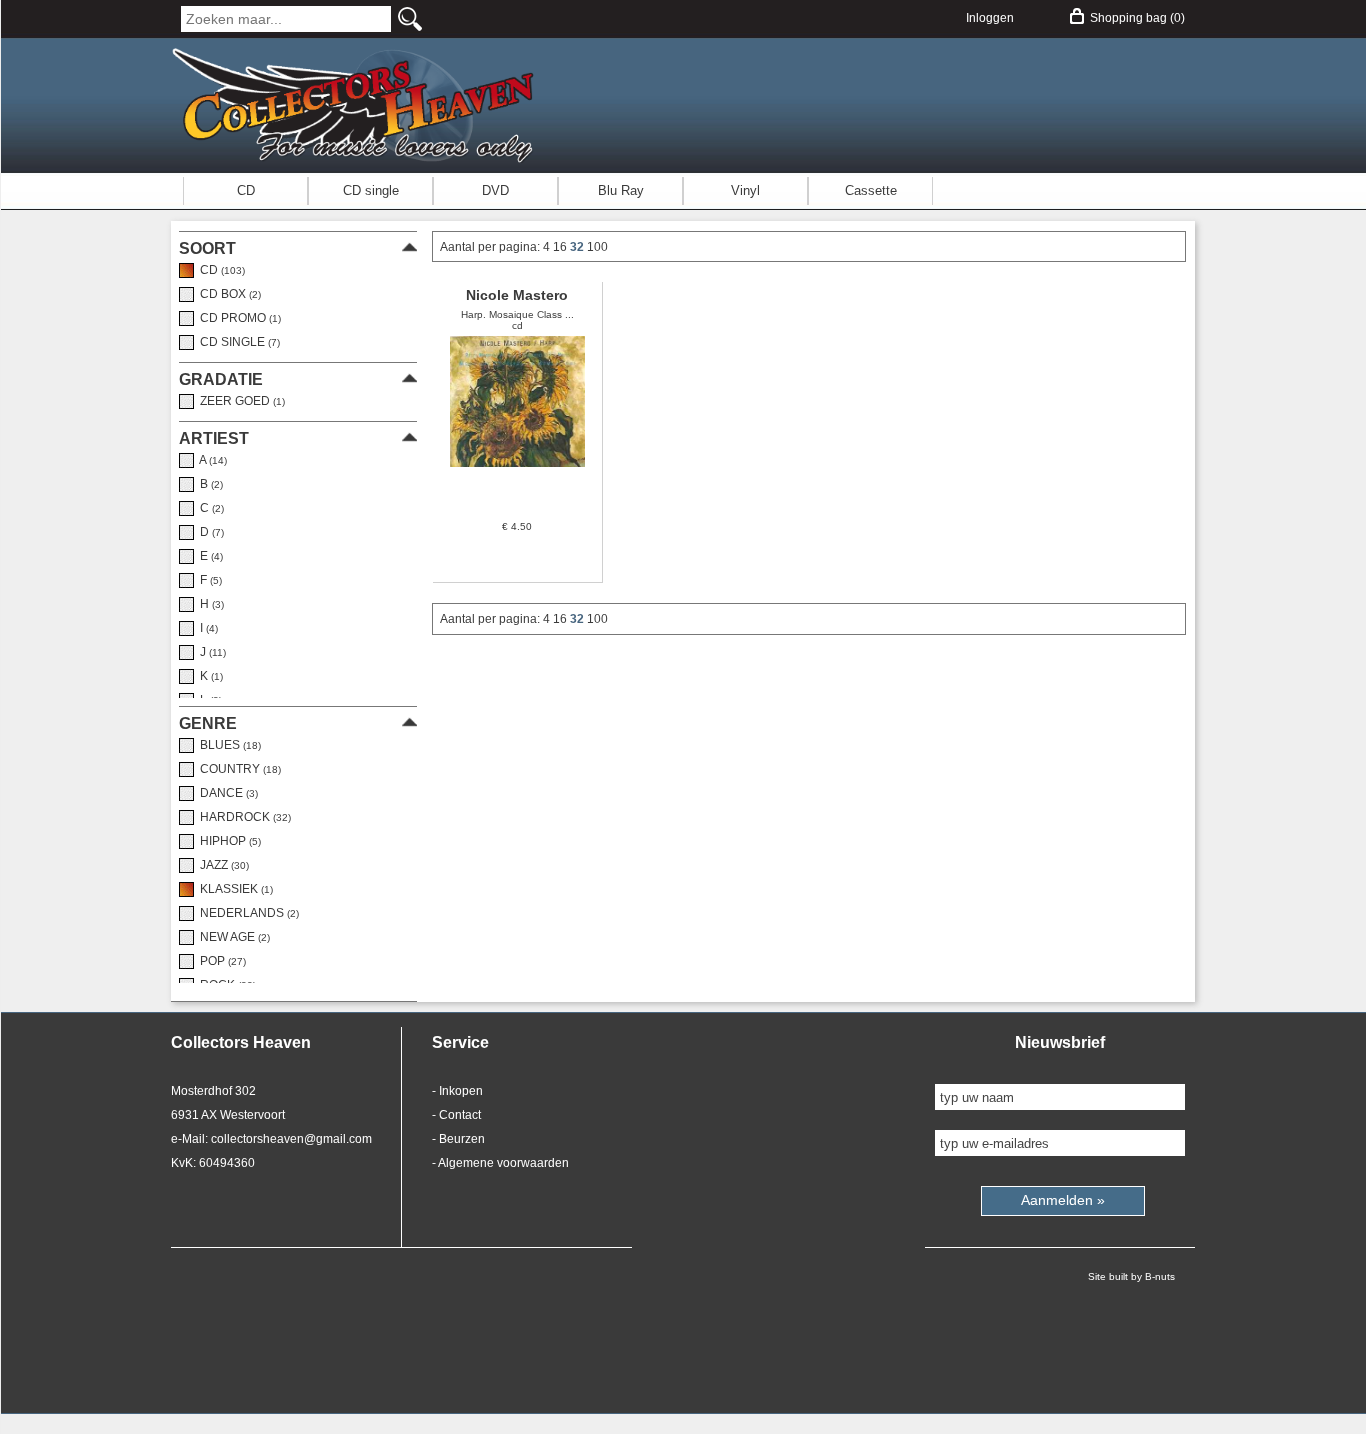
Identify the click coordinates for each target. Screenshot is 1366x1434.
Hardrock (242, 817)
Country (237, 769)
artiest (214, 438)
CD (246, 190)
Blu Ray (621, 190)
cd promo (237, 318)
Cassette (871, 190)
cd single (237, 342)
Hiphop (227, 841)
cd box (227, 294)
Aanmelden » (1063, 1200)
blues (227, 745)
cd (219, 270)
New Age (232, 937)
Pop (220, 961)
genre (208, 723)
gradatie (221, 379)
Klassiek (233, 889)
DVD (495, 190)
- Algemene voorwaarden (500, 1163)
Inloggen (990, 18)
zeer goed (239, 401)
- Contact (456, 1115)
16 (561, 247)
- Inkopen (457, 1091)
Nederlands (246, 913)
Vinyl (745, 190)
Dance (226, 793)
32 (578, 247)
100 (597, 247)
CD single (371, 190)
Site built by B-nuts (1131, 1276)
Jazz (221, 865)
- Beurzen (458, 1139)
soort (207, 248)
